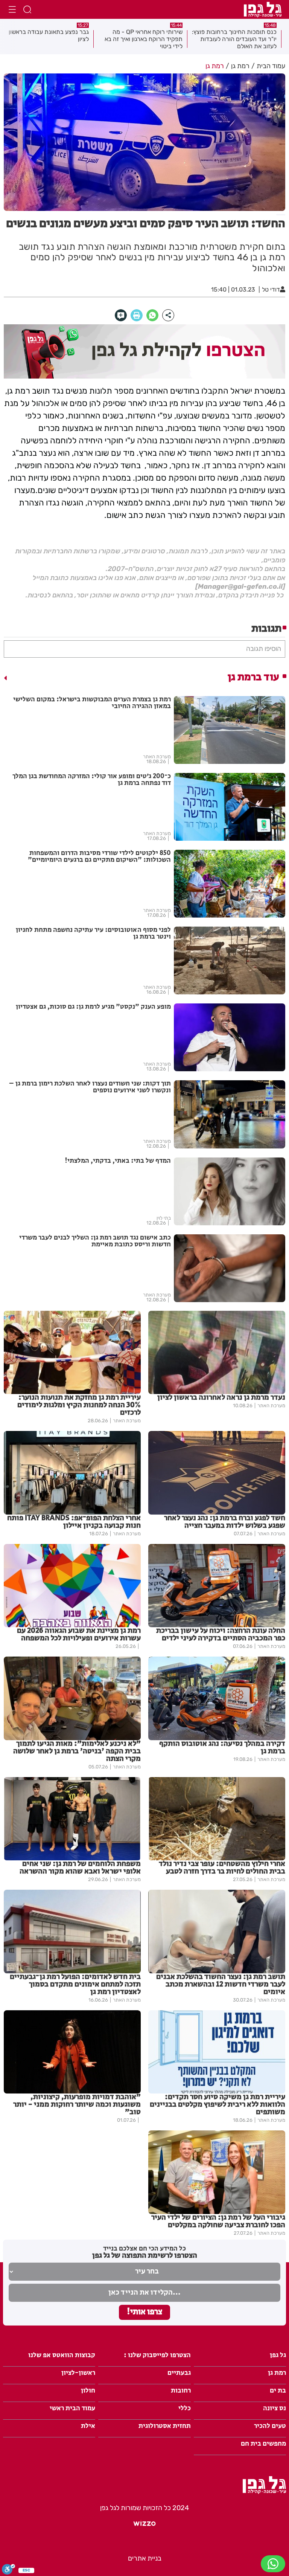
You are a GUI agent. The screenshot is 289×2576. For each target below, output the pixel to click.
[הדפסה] (137, 315)
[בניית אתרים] (144, 2527)
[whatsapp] (152, 315)
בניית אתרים (145, 2558)
